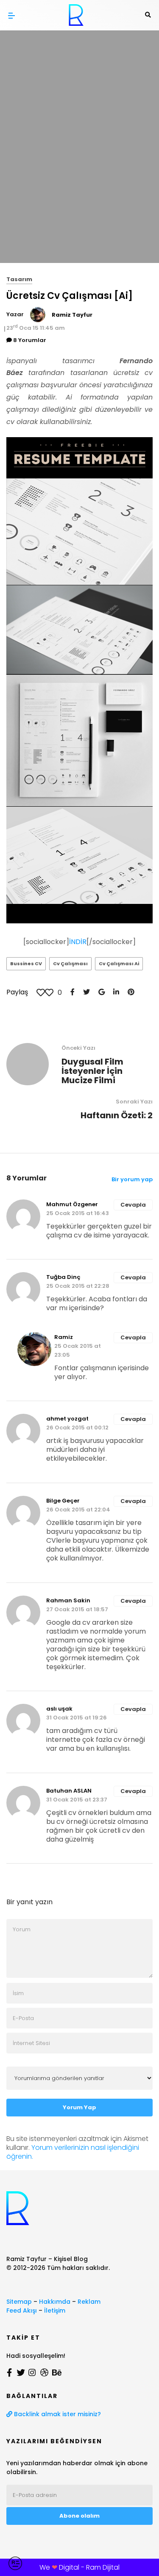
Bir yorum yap (132, 1179)
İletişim (55, 2310)
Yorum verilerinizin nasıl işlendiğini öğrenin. (73, 2152)
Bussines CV (26, 964)
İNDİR (78, 942)
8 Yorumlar (29, 340)
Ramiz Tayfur (72, 315)
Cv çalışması (70, 964)
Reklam (89, 2302)
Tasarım (19, 279)
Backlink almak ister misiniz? (57, 2414)
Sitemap (19, 2302)
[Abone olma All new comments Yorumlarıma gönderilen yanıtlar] (79, 2078)
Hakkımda (55, 2302)
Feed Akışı (22, 2310)
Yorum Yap (79, 2107)
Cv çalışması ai (119, 964)
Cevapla (133, 1205)
